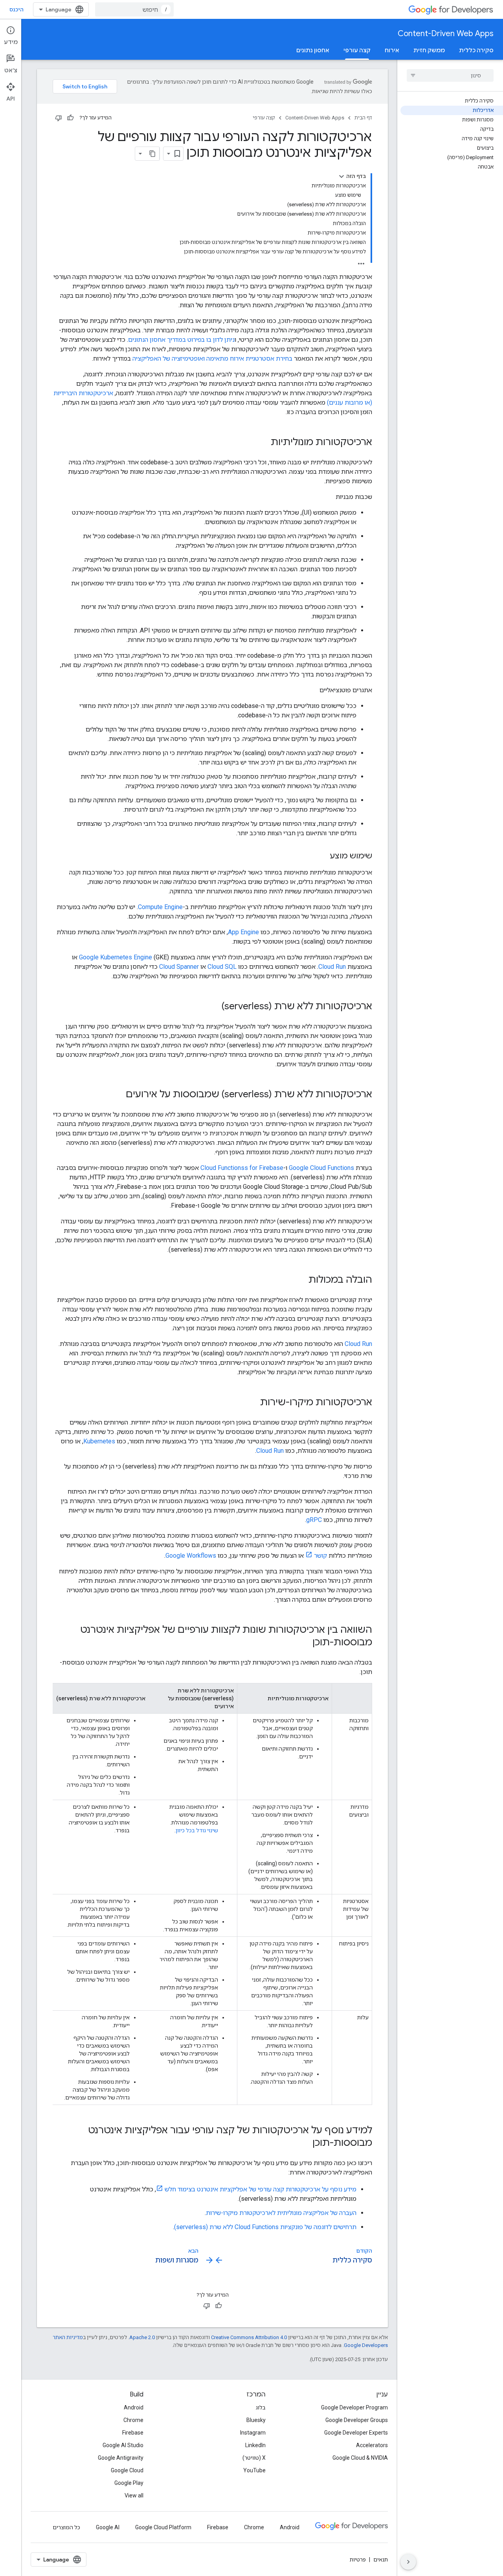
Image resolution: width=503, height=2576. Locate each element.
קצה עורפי (357, 50)
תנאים (381, 2559)
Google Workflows (191, 1556)
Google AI (108, 2527)
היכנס (17, 9)
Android (134, 2407)
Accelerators (372, 2445)
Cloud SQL (222, 967)
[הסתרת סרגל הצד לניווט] (408, 2562)
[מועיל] (70, 118)
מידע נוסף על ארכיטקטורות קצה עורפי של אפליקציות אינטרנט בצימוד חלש (261, 2189)
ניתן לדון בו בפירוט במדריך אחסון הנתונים (181, 340)
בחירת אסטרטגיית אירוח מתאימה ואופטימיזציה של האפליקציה (212, 358)
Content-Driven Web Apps (446, 34)
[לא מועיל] (59, 118)
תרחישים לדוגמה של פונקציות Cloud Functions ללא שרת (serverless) (265, 2227)
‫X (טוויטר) (254, 2458)
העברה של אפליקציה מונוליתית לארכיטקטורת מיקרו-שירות (281, 2213)
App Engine (243, 932)
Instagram (253, 2433)
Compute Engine (160, 907)
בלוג (261, 2407)
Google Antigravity (121, 2458)
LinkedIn (255, 2445)
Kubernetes (99, 1441)
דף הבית (363, 118)
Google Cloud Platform (163, 2527)
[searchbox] (450, 75)
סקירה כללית (476, 50)
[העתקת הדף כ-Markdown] (152, 154)
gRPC (314, 1520)
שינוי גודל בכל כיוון (197, 1830)
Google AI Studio (123, 2445)
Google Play (129, 2483)
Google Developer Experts (356, 2433)
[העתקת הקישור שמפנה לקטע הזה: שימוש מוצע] (322, 856)
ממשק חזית (429, 50)
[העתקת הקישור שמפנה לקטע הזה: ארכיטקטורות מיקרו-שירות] (252, 1403)
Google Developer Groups (357, 2420)
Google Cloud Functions (321, 1168)
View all (134, 2495)
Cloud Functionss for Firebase (242, 1168)
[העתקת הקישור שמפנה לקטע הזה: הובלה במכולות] (301, 1280)
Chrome (133, 2420)
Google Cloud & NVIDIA (360, 2458)
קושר (320, 1556)
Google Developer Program (354, 2407)
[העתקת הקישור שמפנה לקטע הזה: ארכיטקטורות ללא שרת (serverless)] (214, 1007)
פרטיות (358, 2559)
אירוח (392, 50)
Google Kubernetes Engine (116, 957)
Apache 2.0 (142, 2337)
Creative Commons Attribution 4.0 (249, 2337)
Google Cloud (127, 2470)
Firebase (133, 2433)
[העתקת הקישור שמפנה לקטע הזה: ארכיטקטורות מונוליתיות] (263, 443)
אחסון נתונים (313, 50)
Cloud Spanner (179, 967)
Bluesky (256, 2420)
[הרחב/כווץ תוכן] (341, 176)
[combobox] (134, 9)
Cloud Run (332, 967)
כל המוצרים (66, 2527)
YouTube (254, 2470)
